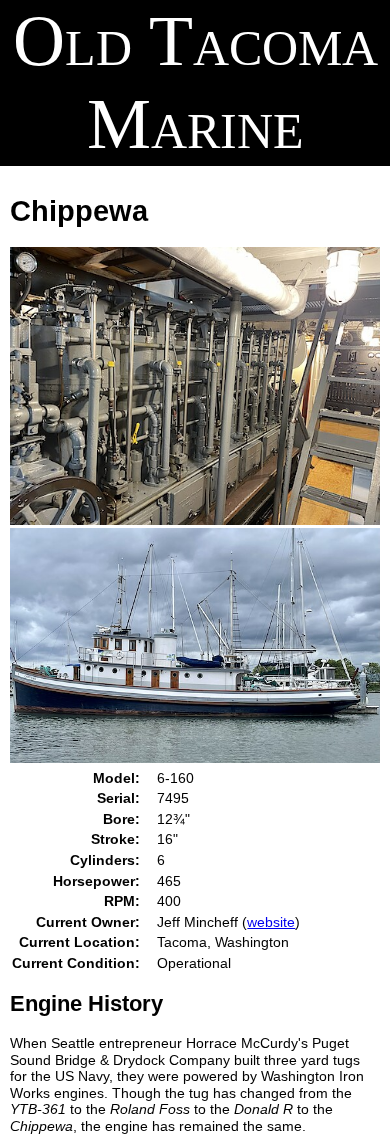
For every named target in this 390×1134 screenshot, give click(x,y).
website (271, 922)
